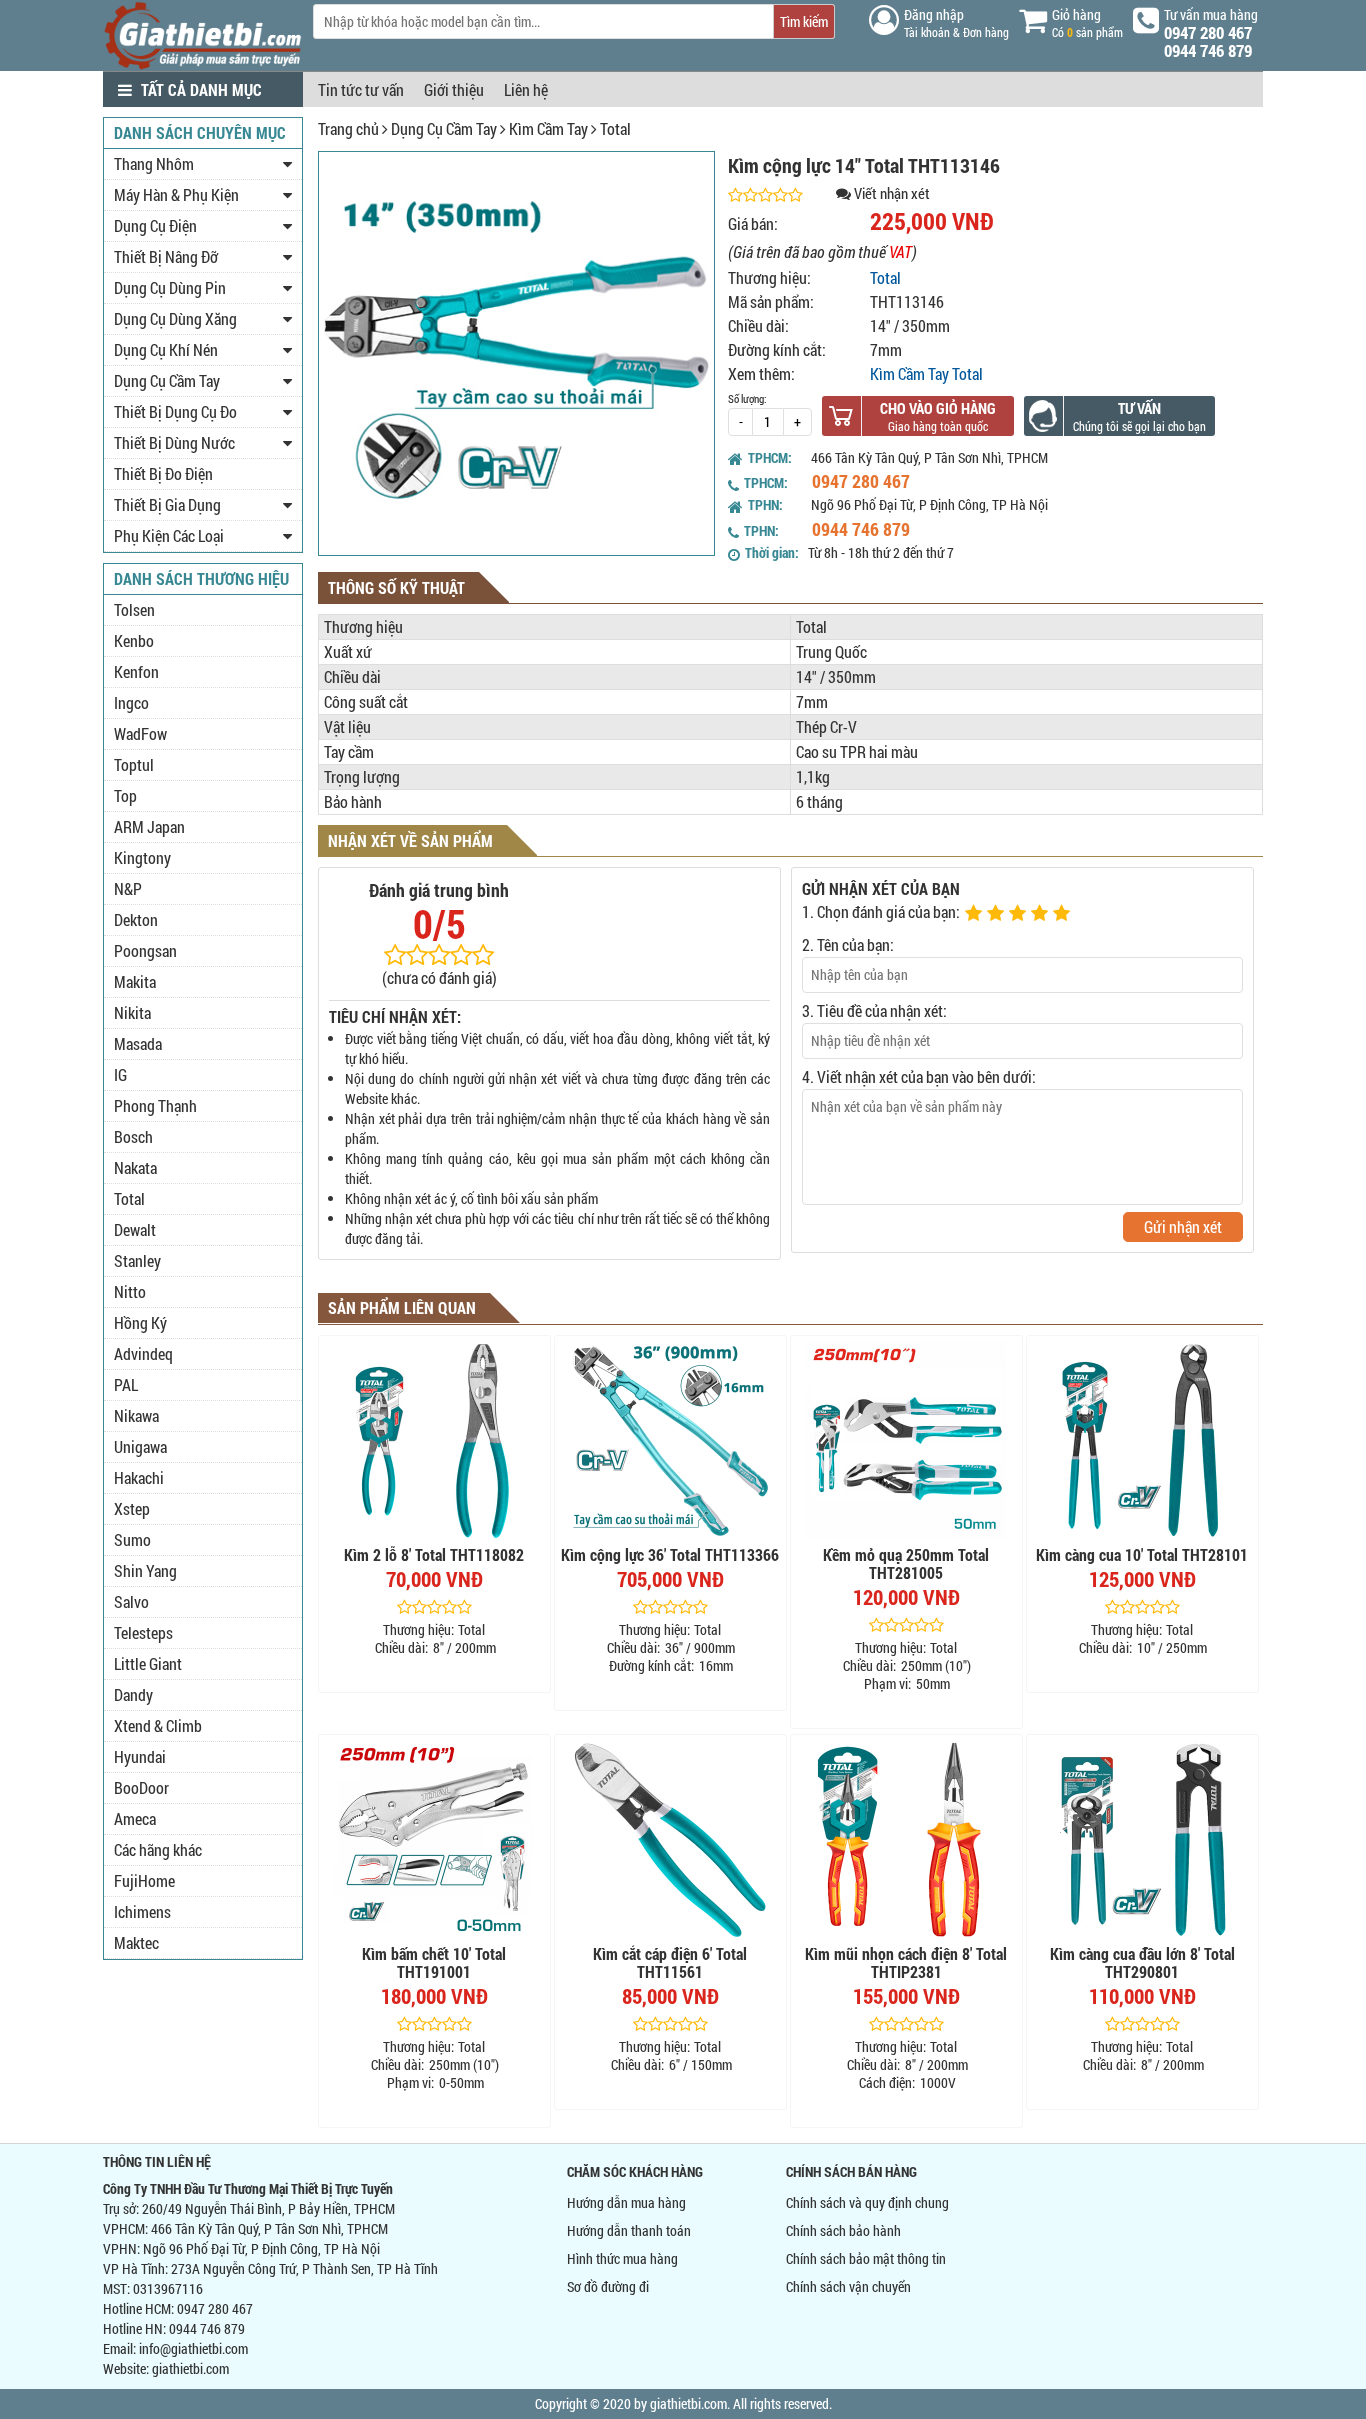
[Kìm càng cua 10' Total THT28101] (1142, 1441)
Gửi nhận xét (1183, 1226)
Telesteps (143, 1632)
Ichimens (142, 1911)
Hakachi (139, 1477)
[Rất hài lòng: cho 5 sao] (1064, 914)
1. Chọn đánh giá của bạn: (881, 911)
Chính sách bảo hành (843, 2230)
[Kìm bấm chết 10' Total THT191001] (434, 1840)
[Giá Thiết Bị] (203, 64)
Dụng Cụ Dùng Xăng (175, 318)
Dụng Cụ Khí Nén (166, 349)
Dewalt (135, 1229)
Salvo (131, 1601)
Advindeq (143, 1353)
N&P (128, 888)
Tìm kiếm (804, 21)
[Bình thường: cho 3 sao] (1020, 914)
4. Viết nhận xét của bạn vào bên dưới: (919, 1076)
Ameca (135, 1818)
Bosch (133, 1136)
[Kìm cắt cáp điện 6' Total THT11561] (670, 1840)
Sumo (132, 1539)
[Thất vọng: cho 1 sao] (976, 914)
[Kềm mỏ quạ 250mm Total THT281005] (906, 1441)
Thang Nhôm (154, 163)
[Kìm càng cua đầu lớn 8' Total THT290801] (1142, 1840)
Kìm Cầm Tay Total (926, 373)
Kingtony (142, 857)
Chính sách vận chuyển (848, 2286)
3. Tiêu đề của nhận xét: (874, 1010)
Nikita (132, 1012)
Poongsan (145, 950)
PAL (126, 1384)
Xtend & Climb (158, 1725)
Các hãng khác (158, 1849)
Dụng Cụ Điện (155, 225)
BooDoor (141, 1787)
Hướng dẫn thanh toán (629, 2230)
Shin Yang (145, 1570)
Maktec (136, 1942)
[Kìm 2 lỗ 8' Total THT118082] (434, 1441)
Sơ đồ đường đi (608, 2286)
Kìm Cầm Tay (548, 128)
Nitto (130, 1291)
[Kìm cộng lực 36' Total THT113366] (670, 1441)
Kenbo (134, 640)
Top (125, 795)
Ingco (131, 702)
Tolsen (134, 609)
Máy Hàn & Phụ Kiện (176, 194)
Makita (135, 981)
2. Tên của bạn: (848, 944)
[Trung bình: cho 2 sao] (998, 914)
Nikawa (136, 1415)
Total (615, 128)
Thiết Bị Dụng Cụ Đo (175, 411)
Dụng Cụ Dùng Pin (170, 287)
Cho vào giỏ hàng (938, 408)
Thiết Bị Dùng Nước (174, 442)
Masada (138, 1043)
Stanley (137, 1260)
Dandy (133, 1694)
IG (120, 1074)
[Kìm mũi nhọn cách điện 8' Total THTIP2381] (906, 1840)
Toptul (134, 764)
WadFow (140, 733)
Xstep (132, 1508)
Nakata (135, 1167)
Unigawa (140, 1446)
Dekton (136, 919)
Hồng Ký (140, 1322)
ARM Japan (149, 826)
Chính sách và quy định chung (867, 2202)
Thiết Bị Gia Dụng (167, 504)
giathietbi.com (190, 2368)
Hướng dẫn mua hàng (626, 2202)
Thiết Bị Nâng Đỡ (166, 256)
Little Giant (148, 1663)
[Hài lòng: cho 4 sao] (1042, 914)
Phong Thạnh (155, 1105)
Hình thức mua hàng (622, 2258)
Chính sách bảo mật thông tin (866, 2258)
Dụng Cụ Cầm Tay (444, 128)
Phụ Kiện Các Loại (169, 535)
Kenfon (136, 671)
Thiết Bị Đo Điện (163, 473)
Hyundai (140, 1756)
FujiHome (144, 1880)
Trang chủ (348, 128)
